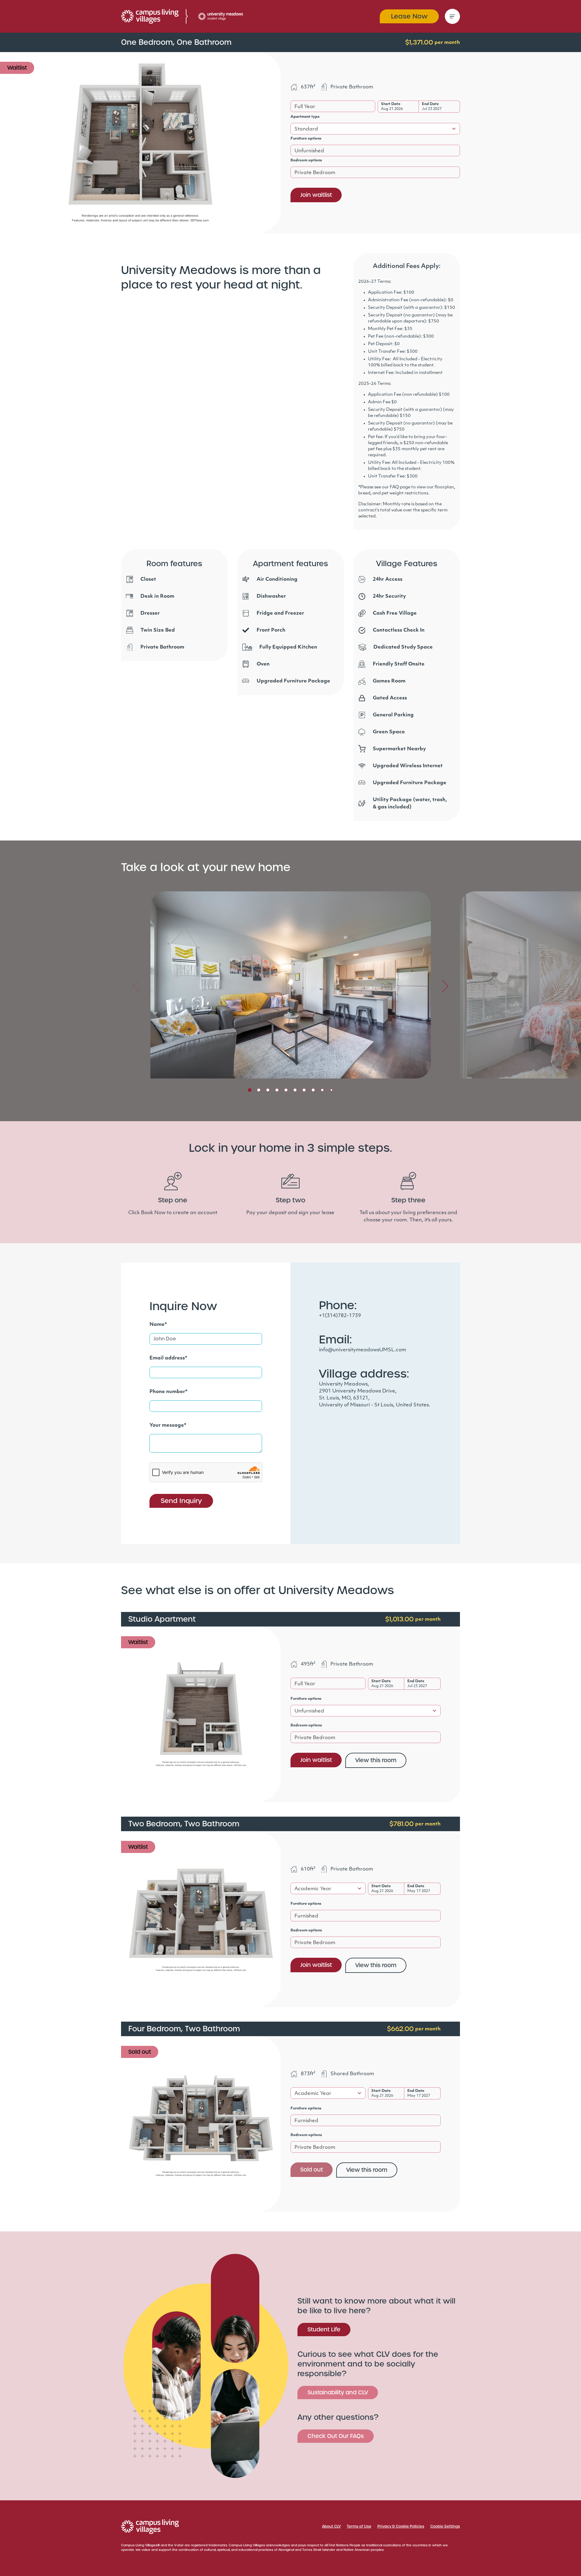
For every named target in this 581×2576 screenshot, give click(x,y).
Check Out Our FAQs (336, 2436)
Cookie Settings (445, 2526)
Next (445, 986)
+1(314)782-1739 (340, 1316)
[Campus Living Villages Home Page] (150, 2527)
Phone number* (169, 1392)
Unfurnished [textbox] (309, 151)
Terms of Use (359, 2526)
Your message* (168, 1425)
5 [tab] (286, 1090)
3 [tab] (268, 1090)
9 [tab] (322, 1090)
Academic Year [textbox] (313, 1889)
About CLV (331, 2526)
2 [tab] (259, 1090)
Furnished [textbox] (306, 1916)
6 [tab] (295, 1090)
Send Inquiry (181, 1501)
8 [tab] (313, 1090)
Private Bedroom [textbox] (315, 173)
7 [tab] (304, 1090)
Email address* (168, 1358)
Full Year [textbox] (305, 107)
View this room (376, 1760)
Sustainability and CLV (338, 2392)
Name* (158, 1325)
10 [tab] (331, 1090)
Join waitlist (316, 195)
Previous (136, 986)
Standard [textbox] (306, 129)
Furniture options (306, 139)
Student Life (324, 2329)
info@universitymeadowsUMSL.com (363, 1350)
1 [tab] (250, 1090)
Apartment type (305, 117)
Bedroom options (306, 160)
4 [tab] (277, 1090)
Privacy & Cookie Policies (401, 2526)
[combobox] (333, 106)
